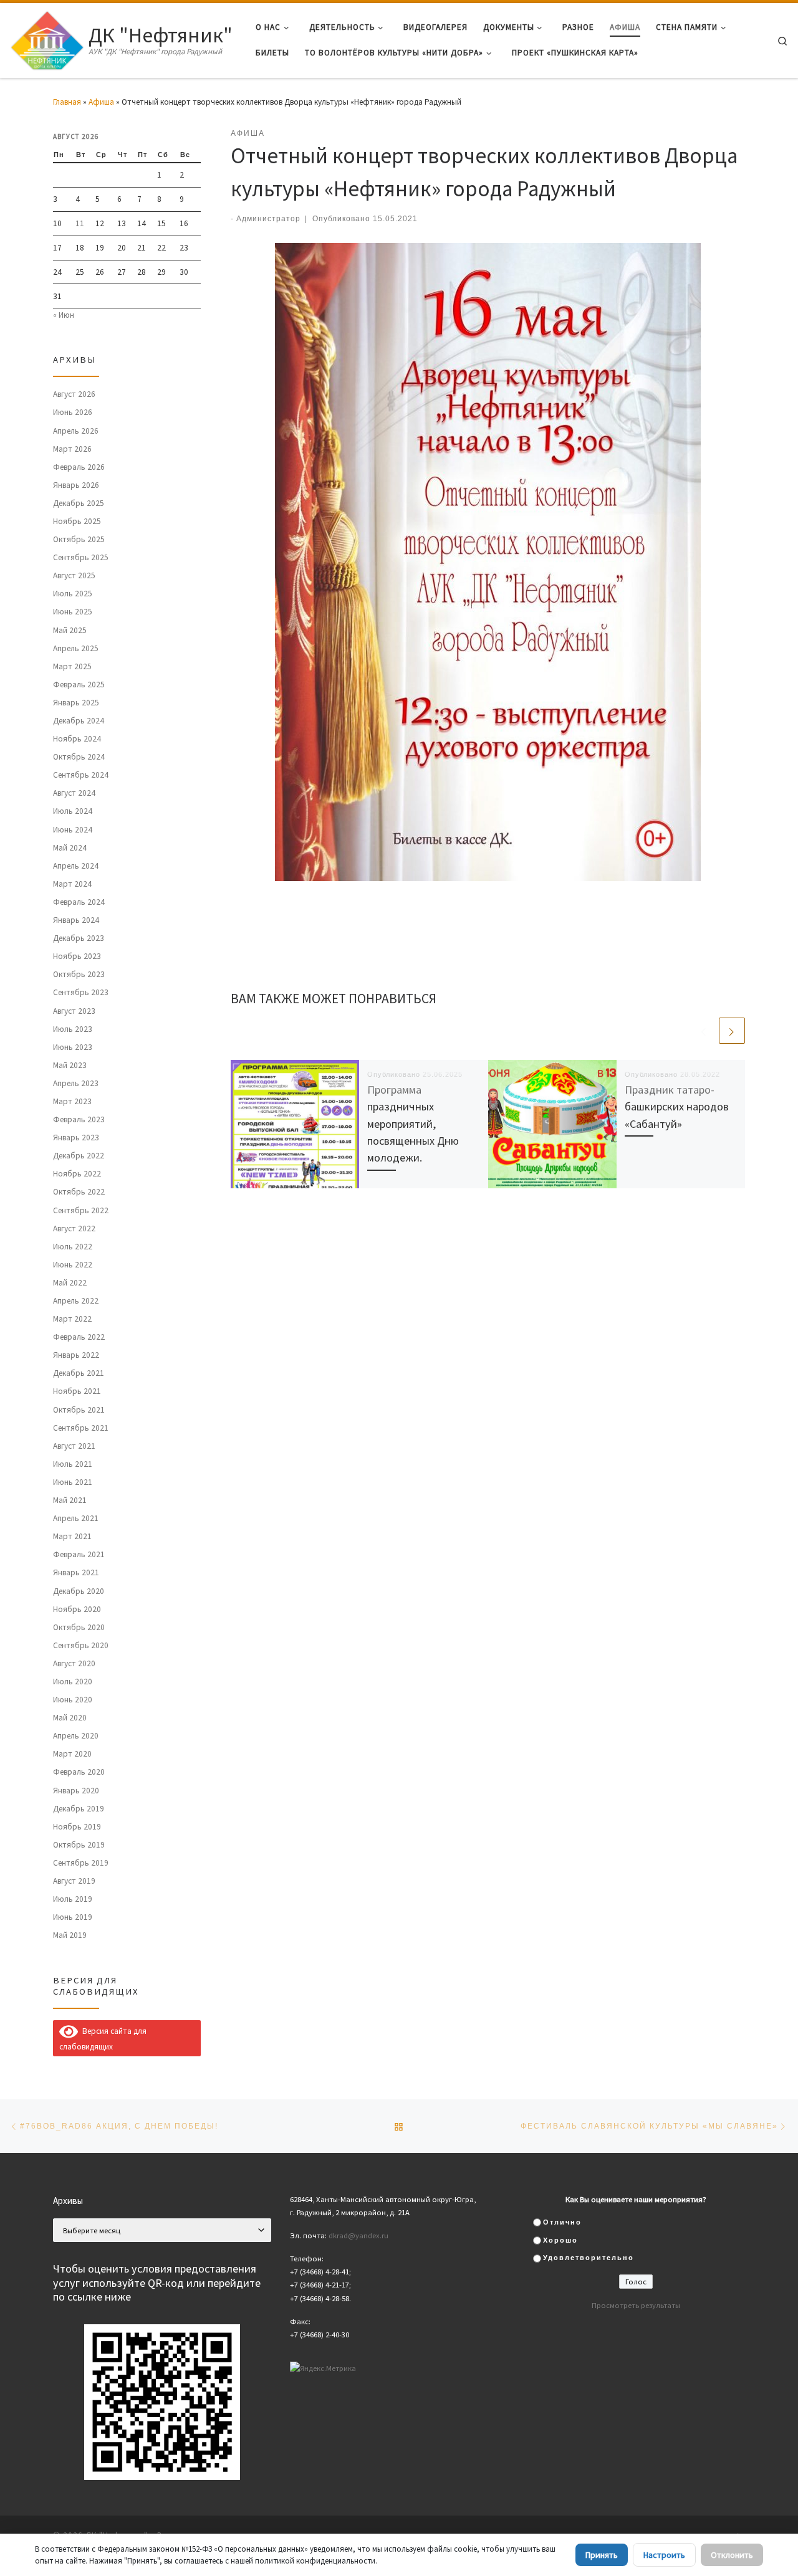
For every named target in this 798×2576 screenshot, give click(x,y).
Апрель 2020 (76, 1736)
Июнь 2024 (73, 830)
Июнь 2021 (73, 1482)
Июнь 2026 (73, 412)
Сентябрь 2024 (81, 775)
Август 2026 (74, 394)
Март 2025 (72, 666)
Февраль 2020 (79, 1772)
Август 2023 (74, 1011)
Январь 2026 (76, 485)
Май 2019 (70, 1935)
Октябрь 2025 (79, 539)
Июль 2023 (73, 1029)
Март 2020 (72, 1754)
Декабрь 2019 (79, 1809)
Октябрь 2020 (79, 1627)
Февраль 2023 (79, 1119)
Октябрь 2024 (79, 757)
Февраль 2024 (79, 902)
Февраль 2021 (79, 1554)
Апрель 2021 (76, 1518)
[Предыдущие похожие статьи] (704, 1031)
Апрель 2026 (76, 431)
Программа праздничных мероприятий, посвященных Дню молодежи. (413, 1124)
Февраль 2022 (79, 1337)
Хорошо (560, 2240)
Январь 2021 (76, 1572)
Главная (67, 102)
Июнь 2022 (73, 1265)
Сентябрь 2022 (81, 1210)
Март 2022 (72, 1319)
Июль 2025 (73, 594)
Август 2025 (74, 575)
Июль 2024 (73, 811)
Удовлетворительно (589, 2258)
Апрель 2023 (76, 1083)
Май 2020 (70, 1718)
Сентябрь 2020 (81, 1645)
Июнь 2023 (73, 1047)
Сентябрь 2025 (81, 557)
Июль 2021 (73, 1464)
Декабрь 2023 (79, 938)
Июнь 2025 (73, 612)
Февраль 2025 (79, 685)
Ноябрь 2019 (77, 1827)
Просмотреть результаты (636, 2305)
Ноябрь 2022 (77, 1174)
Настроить (664, 2555)
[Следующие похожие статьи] (732, 1031)
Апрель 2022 (76, 1301)
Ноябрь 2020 (77, 1609)
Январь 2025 (76, 703)
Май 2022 (70, 1283)
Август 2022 (74, 1228)
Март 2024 (72, 884)
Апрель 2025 (76, 648)
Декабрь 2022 (79, 1156)
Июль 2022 (73, 1247)
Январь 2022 (76, 1355)
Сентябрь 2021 (81, 1428)
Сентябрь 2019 (81, 1863)
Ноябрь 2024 (77, 739)
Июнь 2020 (73, 1700)
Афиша (101, 102)
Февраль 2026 (79, 467)
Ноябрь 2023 (77, 956)
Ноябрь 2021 (77, 1391)
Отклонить (732, 2555)
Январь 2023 (76, 1138)
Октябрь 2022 (79, 1192)
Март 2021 (72, 1536)
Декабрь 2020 (79, 1591)
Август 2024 (74, 793)
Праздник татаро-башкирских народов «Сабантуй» (677, 1107)
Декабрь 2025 (79, 503)
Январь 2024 (76, 920)
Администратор (268, 218)
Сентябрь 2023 (81, 992)
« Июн (64, 315)
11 (80, 223)
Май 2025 (70, 630)
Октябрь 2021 (79, 1410)
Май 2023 (70, 1065)
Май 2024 (70, 848)
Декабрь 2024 (79, 721)
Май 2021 (70, 1500)
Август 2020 (74, 1663)
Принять (602, 2555)
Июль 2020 (73, 1682)
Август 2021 (74, 1446)
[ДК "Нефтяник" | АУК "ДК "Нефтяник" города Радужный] (47, 38)
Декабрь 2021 (79, 1373)
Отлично (562, 2222)
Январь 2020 (76, 1791)
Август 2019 (74, 1881)
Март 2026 (72, 449)
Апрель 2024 (76, 866)
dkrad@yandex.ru (358, 2235)
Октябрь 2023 (79, 974)
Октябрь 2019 (79, 1845)
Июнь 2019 (73, 1917)
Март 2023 (72, 1101)
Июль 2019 (73, 1899)
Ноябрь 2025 (77, 521)
